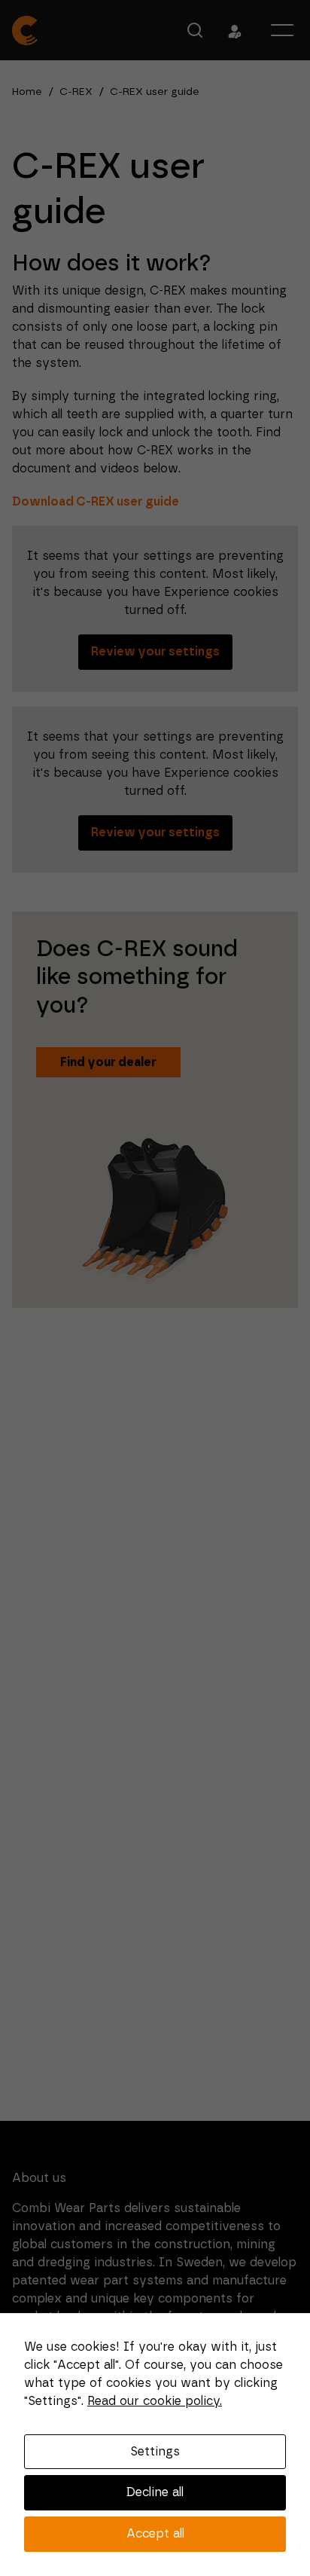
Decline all (155, 2492)
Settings (155, 2452)
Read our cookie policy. (155, 2401)
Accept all (155, 2534)
